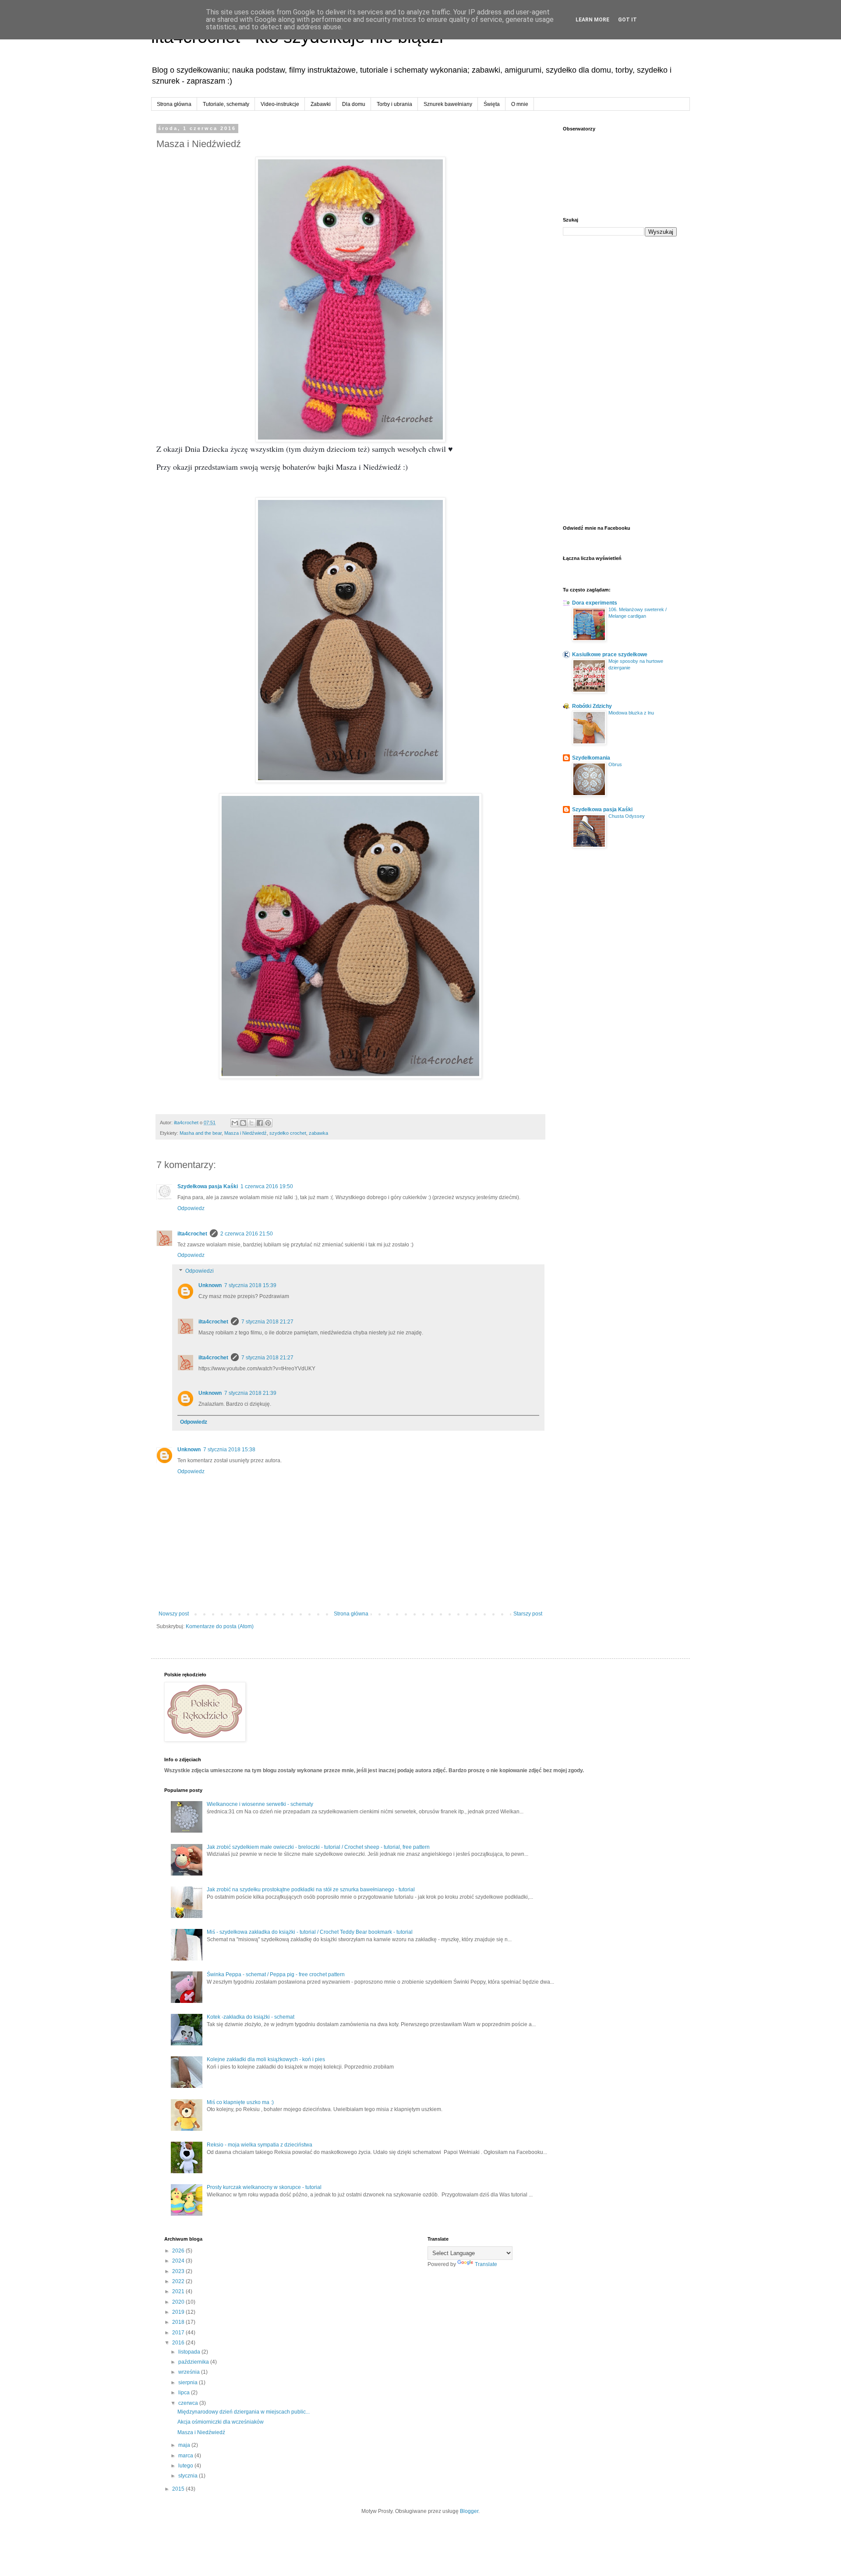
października (194, 2362)
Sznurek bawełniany (448, 104)
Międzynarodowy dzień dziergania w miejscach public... (244, 2412)
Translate (486, 2264)
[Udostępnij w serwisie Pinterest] (268, 1123)
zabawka (318, 1133)
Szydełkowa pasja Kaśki (208, 1186)
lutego (186, 2466)
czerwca (189, 2403)
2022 (179, 2281)
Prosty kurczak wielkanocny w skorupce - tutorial (264, 2187)
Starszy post (528, 1614)
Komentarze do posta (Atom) (220, 1626)
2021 (179, 2291)
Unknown (210, 1285)
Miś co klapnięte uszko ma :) (240, 2102)
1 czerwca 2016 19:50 (267, 1186)
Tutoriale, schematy (226, 104)
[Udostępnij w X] (251, 1123)
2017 (179, 2333)
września (190, 2372)
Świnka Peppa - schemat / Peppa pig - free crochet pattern (276, 1974)
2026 (179, 2251)
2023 (179, 2271)
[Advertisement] (620, 381)
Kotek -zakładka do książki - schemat (251, 2017)
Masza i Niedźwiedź (246, 1133)
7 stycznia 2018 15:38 (229, 1450)
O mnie (520, 104)
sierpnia (189, 2382)
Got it (627, 20)
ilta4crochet (192, 1234)
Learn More (592, 20)
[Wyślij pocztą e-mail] (235, 1123)
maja (185, 2445)
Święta (492, 104)
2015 (179, 2489)
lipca (185, 2393)
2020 (179, 2302)
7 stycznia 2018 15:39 (250, 1285)
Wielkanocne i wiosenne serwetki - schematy (260, 1804)
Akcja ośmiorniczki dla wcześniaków (221, 2422)
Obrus (615, 764)
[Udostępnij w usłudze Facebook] (260, 1123)
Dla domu (354, 104)
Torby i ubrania (394, 104)
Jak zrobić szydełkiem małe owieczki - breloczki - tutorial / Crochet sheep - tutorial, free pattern (318, 1847)
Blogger (469, 2511)
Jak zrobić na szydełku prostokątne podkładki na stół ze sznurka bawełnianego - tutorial (311, 1890)
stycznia (189, 2476)
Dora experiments (595, 603)
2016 (179, 2343)
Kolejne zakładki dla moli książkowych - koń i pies (266, 2059)
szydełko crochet (288, 1133)
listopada (190, 2352)
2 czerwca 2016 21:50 (247, 1234)
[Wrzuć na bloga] (243, 1123)
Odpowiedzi (200, 1271)
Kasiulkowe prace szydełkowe (610, 655)
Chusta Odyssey (627, 816)
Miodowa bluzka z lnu (631, 713)
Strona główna (174, 104)
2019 (179, 2312)
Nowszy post (174, 1614)
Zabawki (321, 104)
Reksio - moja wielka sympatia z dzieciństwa (260, 2145)
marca (186, 2456)
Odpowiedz (191, 1208)
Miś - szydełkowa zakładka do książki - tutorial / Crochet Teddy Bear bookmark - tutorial (310, 1932)
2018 (179, 2322)
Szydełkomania (591, 758)
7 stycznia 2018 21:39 (250, 1393)
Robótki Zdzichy (592, 706)
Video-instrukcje (280, 104)
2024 (179, 2261)
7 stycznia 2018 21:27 (267, 1322)
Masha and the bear (201, 1133)
